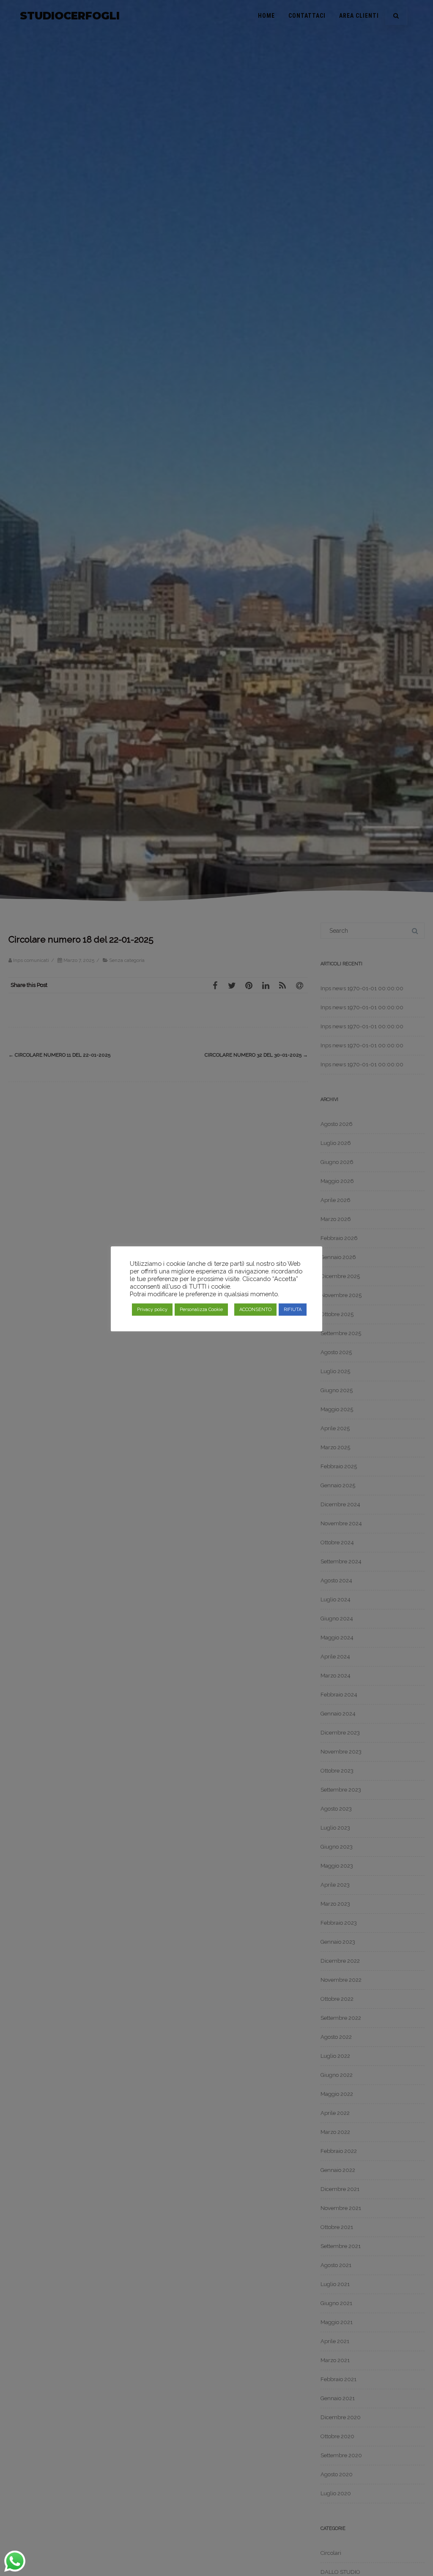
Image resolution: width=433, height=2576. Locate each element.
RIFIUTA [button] (293, 1310)
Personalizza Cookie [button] (201, 1310)
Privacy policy (152, 1310)
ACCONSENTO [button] (255, 1310)
